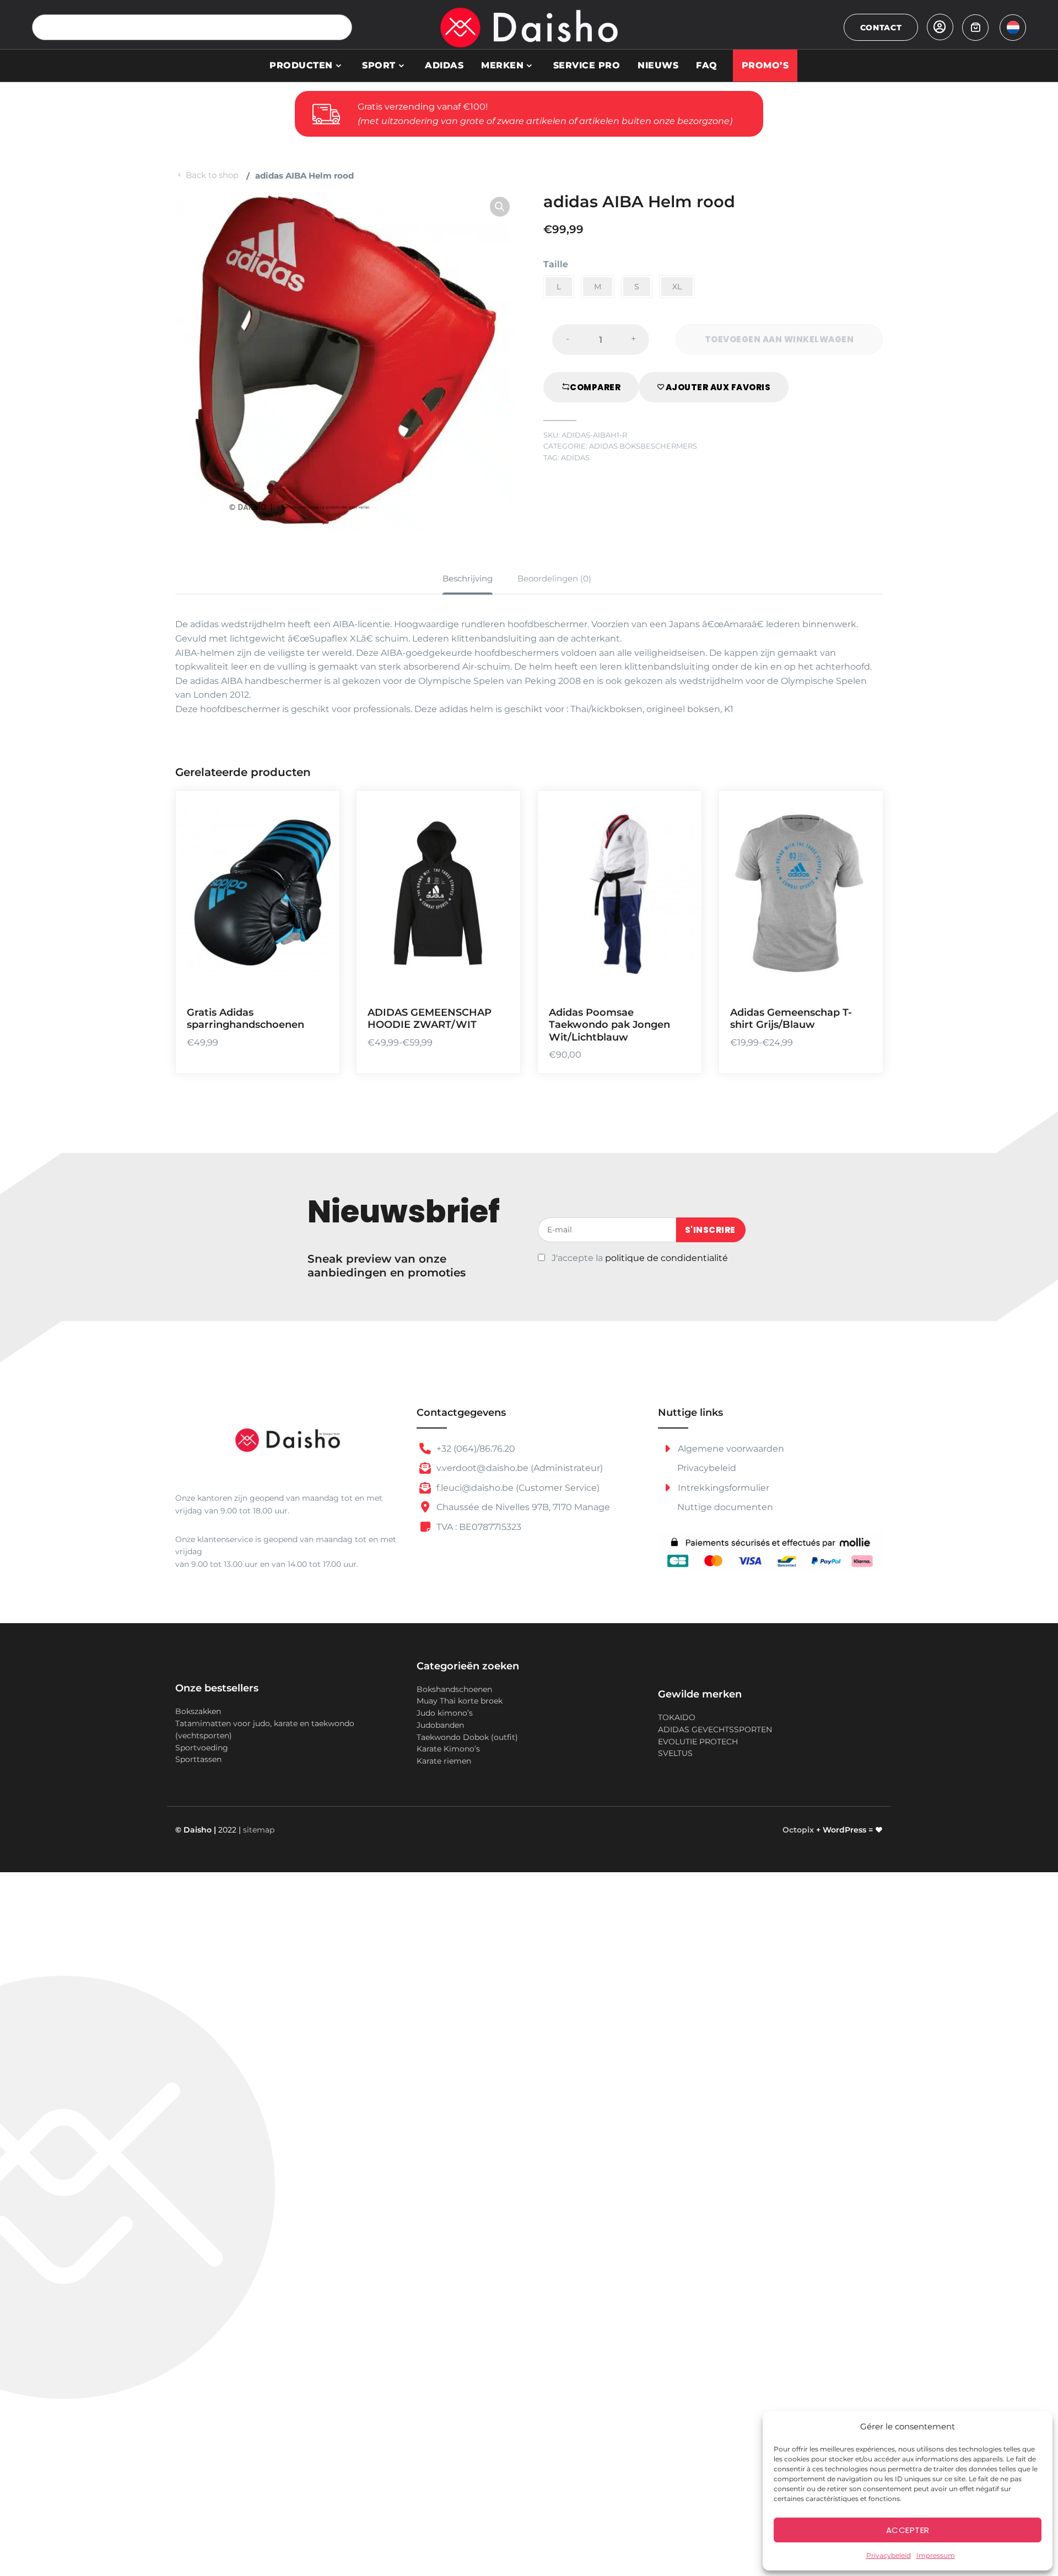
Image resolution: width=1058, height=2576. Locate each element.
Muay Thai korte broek (460, 1701)
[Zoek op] (339, 27)
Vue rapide (317, 980)
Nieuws (658, 65)
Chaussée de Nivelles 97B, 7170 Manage (522, 1507)
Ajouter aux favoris (718, 387)
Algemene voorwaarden (730, 1449)
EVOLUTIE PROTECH (698, 1742)
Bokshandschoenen (454, 1689)
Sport (379, 65)
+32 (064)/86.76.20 (475, 1449)
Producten (301, 65)
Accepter (908, 2530)
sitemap (259, 1830)
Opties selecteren (317, 916)
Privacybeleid (889, 2555)
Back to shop (212, 175)
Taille (556, 264)
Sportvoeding (202, 1748)
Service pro (587, 65)
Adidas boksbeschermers (643, 446)
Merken (502, 65)
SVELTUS (675, 1753)
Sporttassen (198, 1759)
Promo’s (765, 65)
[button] (500, 207)
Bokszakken (198, 1711)
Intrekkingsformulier (722, 1488)
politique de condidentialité (666, 1258)
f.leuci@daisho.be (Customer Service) (517, 1488)
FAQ (707, 65)
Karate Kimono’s (448, 1749)
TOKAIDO (677, 1717)
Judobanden (440, 1725)
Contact (881, 28)
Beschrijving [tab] (468, 578)
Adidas (444, 65)
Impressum (936, 2555)
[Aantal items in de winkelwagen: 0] (975, 28)
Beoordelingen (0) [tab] (554, 578)
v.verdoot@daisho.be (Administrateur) (519, 1468)
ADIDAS (575, 458)
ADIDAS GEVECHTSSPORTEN (715, 1729)
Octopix (798, 1830)
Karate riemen (444, 1761)
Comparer (595, 387)
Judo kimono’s (445, 1713)
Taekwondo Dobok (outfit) (467, 1737)
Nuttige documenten (725, 1507)
